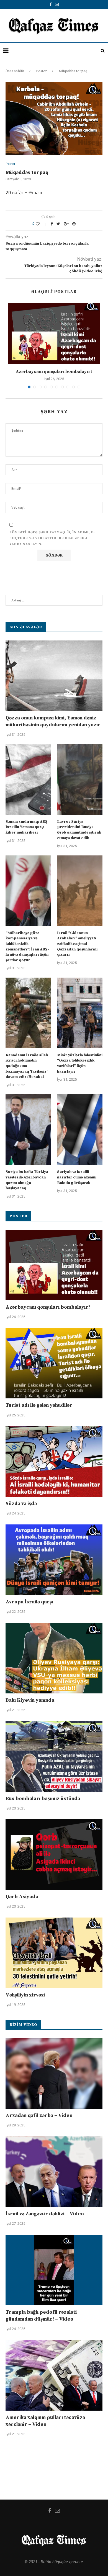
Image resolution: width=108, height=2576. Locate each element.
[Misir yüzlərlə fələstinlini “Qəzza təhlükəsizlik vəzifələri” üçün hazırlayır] (80, 1013)
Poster (41, 71)
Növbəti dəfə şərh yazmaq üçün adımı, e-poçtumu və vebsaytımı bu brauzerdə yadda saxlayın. (52, 538)
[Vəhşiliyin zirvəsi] (54, 1953)
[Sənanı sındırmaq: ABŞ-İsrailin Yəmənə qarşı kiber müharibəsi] (28, 779)
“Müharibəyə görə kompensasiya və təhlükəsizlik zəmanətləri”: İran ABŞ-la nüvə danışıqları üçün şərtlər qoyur (27, 947)
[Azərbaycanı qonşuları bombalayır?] (54, 333)
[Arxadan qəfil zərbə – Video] (54, 2073)
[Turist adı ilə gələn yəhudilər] (54, 1363)
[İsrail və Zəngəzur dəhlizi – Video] (54, 2172)
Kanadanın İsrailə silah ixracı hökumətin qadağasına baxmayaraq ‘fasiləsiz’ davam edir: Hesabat (27, 1066)
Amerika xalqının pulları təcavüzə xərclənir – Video (45, 2421)
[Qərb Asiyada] (54, 1855)
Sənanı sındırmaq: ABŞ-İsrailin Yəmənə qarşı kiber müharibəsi (27, 827)
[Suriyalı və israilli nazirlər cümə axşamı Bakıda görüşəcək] (80, 1130)
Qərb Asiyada (22, 1897)
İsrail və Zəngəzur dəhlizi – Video (45, 2214)
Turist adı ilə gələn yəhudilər (39, 1405)
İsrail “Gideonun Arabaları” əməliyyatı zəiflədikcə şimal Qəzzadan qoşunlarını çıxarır (77, 944)
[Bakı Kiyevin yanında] (54, 1658)
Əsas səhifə (15, 71)
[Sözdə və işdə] (54, 1461)
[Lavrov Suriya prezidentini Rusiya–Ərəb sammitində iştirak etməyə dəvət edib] (80, 779)
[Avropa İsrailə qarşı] (54, 1560)
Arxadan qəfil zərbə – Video (39, 2115)
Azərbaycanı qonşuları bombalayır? (54, 371)
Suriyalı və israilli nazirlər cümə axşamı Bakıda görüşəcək (77, 1177)
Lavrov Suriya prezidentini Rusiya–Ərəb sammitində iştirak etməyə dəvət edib (79, 830)
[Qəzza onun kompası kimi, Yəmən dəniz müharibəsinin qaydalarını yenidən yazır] (54, 676)
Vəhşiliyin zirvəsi (25, 1995)
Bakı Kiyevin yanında (30, 1700)
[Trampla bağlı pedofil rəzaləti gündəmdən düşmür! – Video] (54, 2270)
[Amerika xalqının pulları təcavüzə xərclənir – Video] (54, 2375)
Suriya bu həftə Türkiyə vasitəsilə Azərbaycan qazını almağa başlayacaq (27, 1180)
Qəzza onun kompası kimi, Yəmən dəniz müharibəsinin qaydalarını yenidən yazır (53, 721)
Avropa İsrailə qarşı (29, 1602)
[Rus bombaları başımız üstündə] (54, 1756)
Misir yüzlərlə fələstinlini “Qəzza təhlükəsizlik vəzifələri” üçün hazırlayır (80, 1063)
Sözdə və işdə (21, 1504)
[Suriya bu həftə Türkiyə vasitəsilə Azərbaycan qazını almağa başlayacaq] (28, 1130)
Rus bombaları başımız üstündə (43, 1799)
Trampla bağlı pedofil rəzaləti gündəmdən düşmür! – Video (41, 2316)
